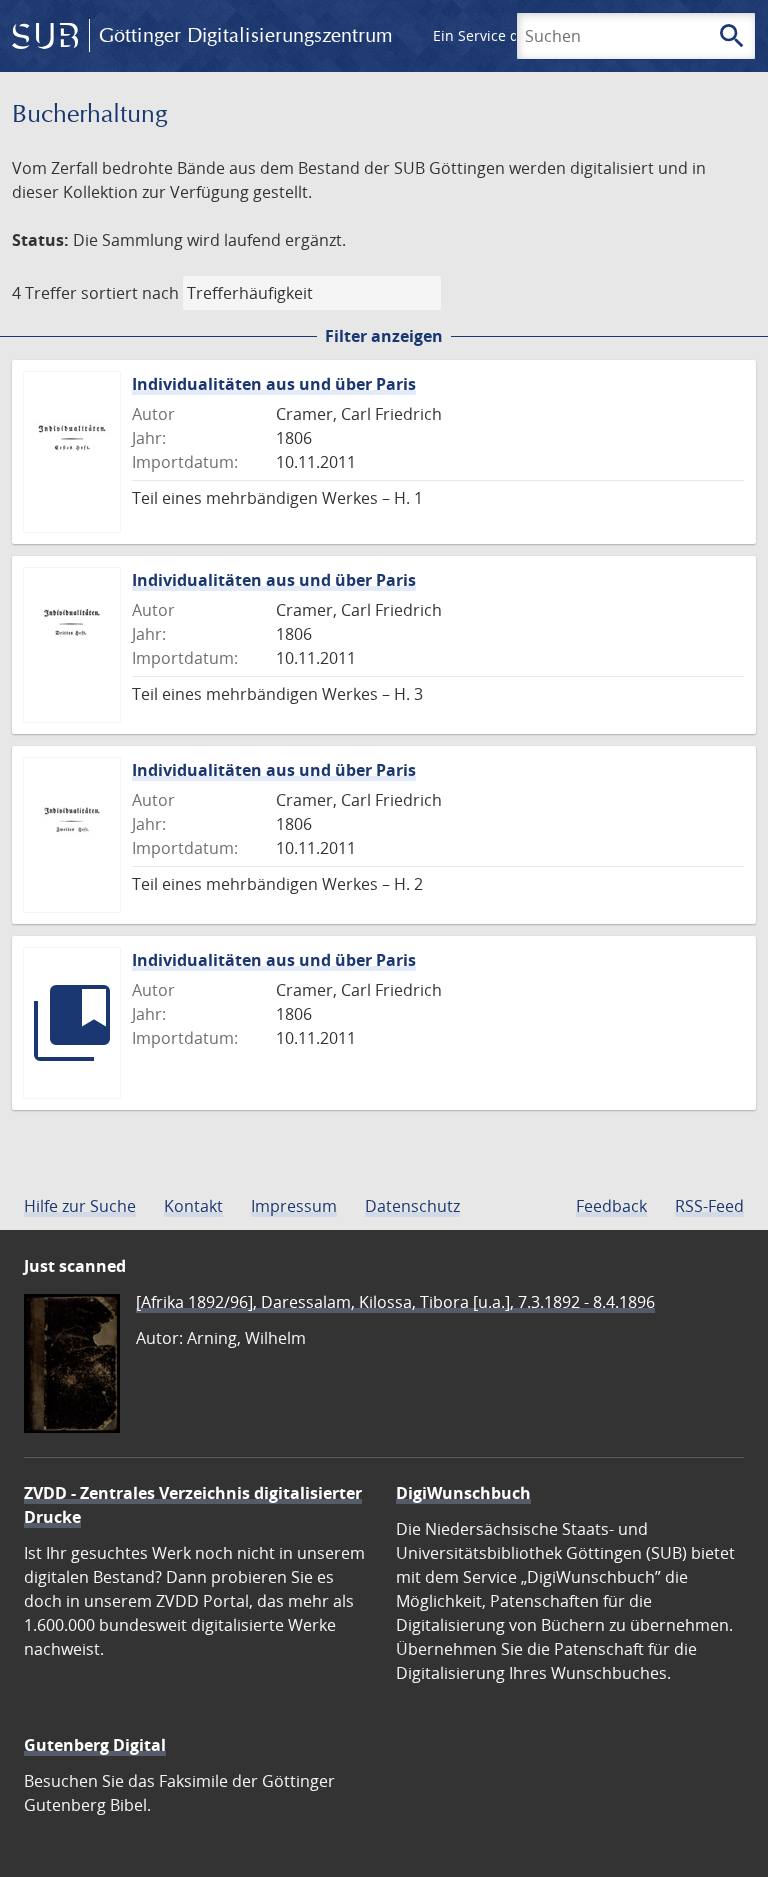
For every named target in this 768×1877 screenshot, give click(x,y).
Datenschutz (412, 1206)
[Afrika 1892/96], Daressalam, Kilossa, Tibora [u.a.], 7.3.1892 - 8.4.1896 (395, 1302)
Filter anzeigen (384, 336)
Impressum (294, 1206)
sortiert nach (130, 293)
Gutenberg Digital (95, 1745)
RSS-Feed (709, 1206)
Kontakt (193, 1206)
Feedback (611, 1206)
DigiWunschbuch (463, 1493)
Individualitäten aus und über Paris (274, 384)
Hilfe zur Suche (80, 1206)
